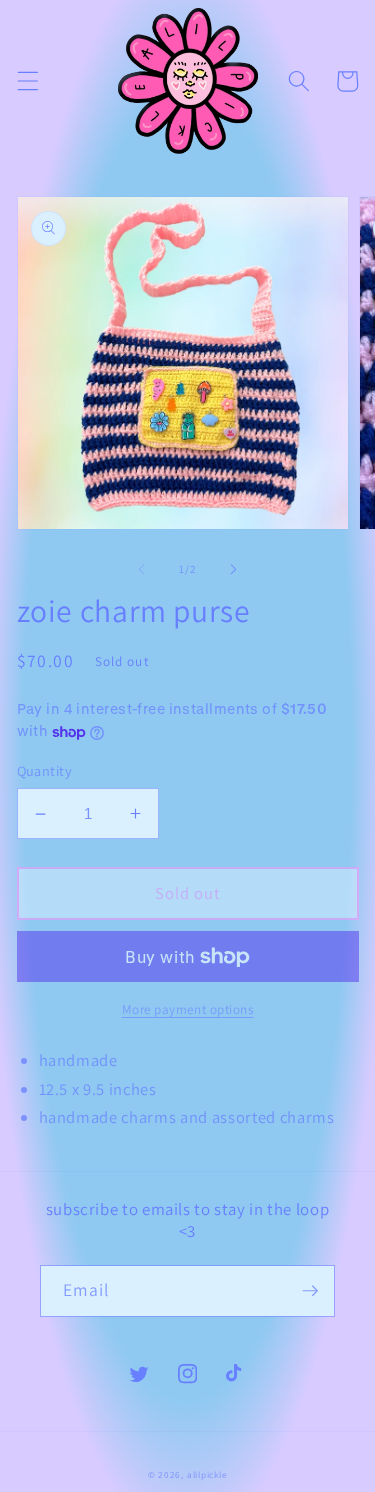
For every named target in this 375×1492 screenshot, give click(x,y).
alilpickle (207, 1475)
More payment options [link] (188, 1009)
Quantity (45, 770)
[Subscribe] (310, 1291)
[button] (27, 81)
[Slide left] (141, 569)
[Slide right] (234, 569)
